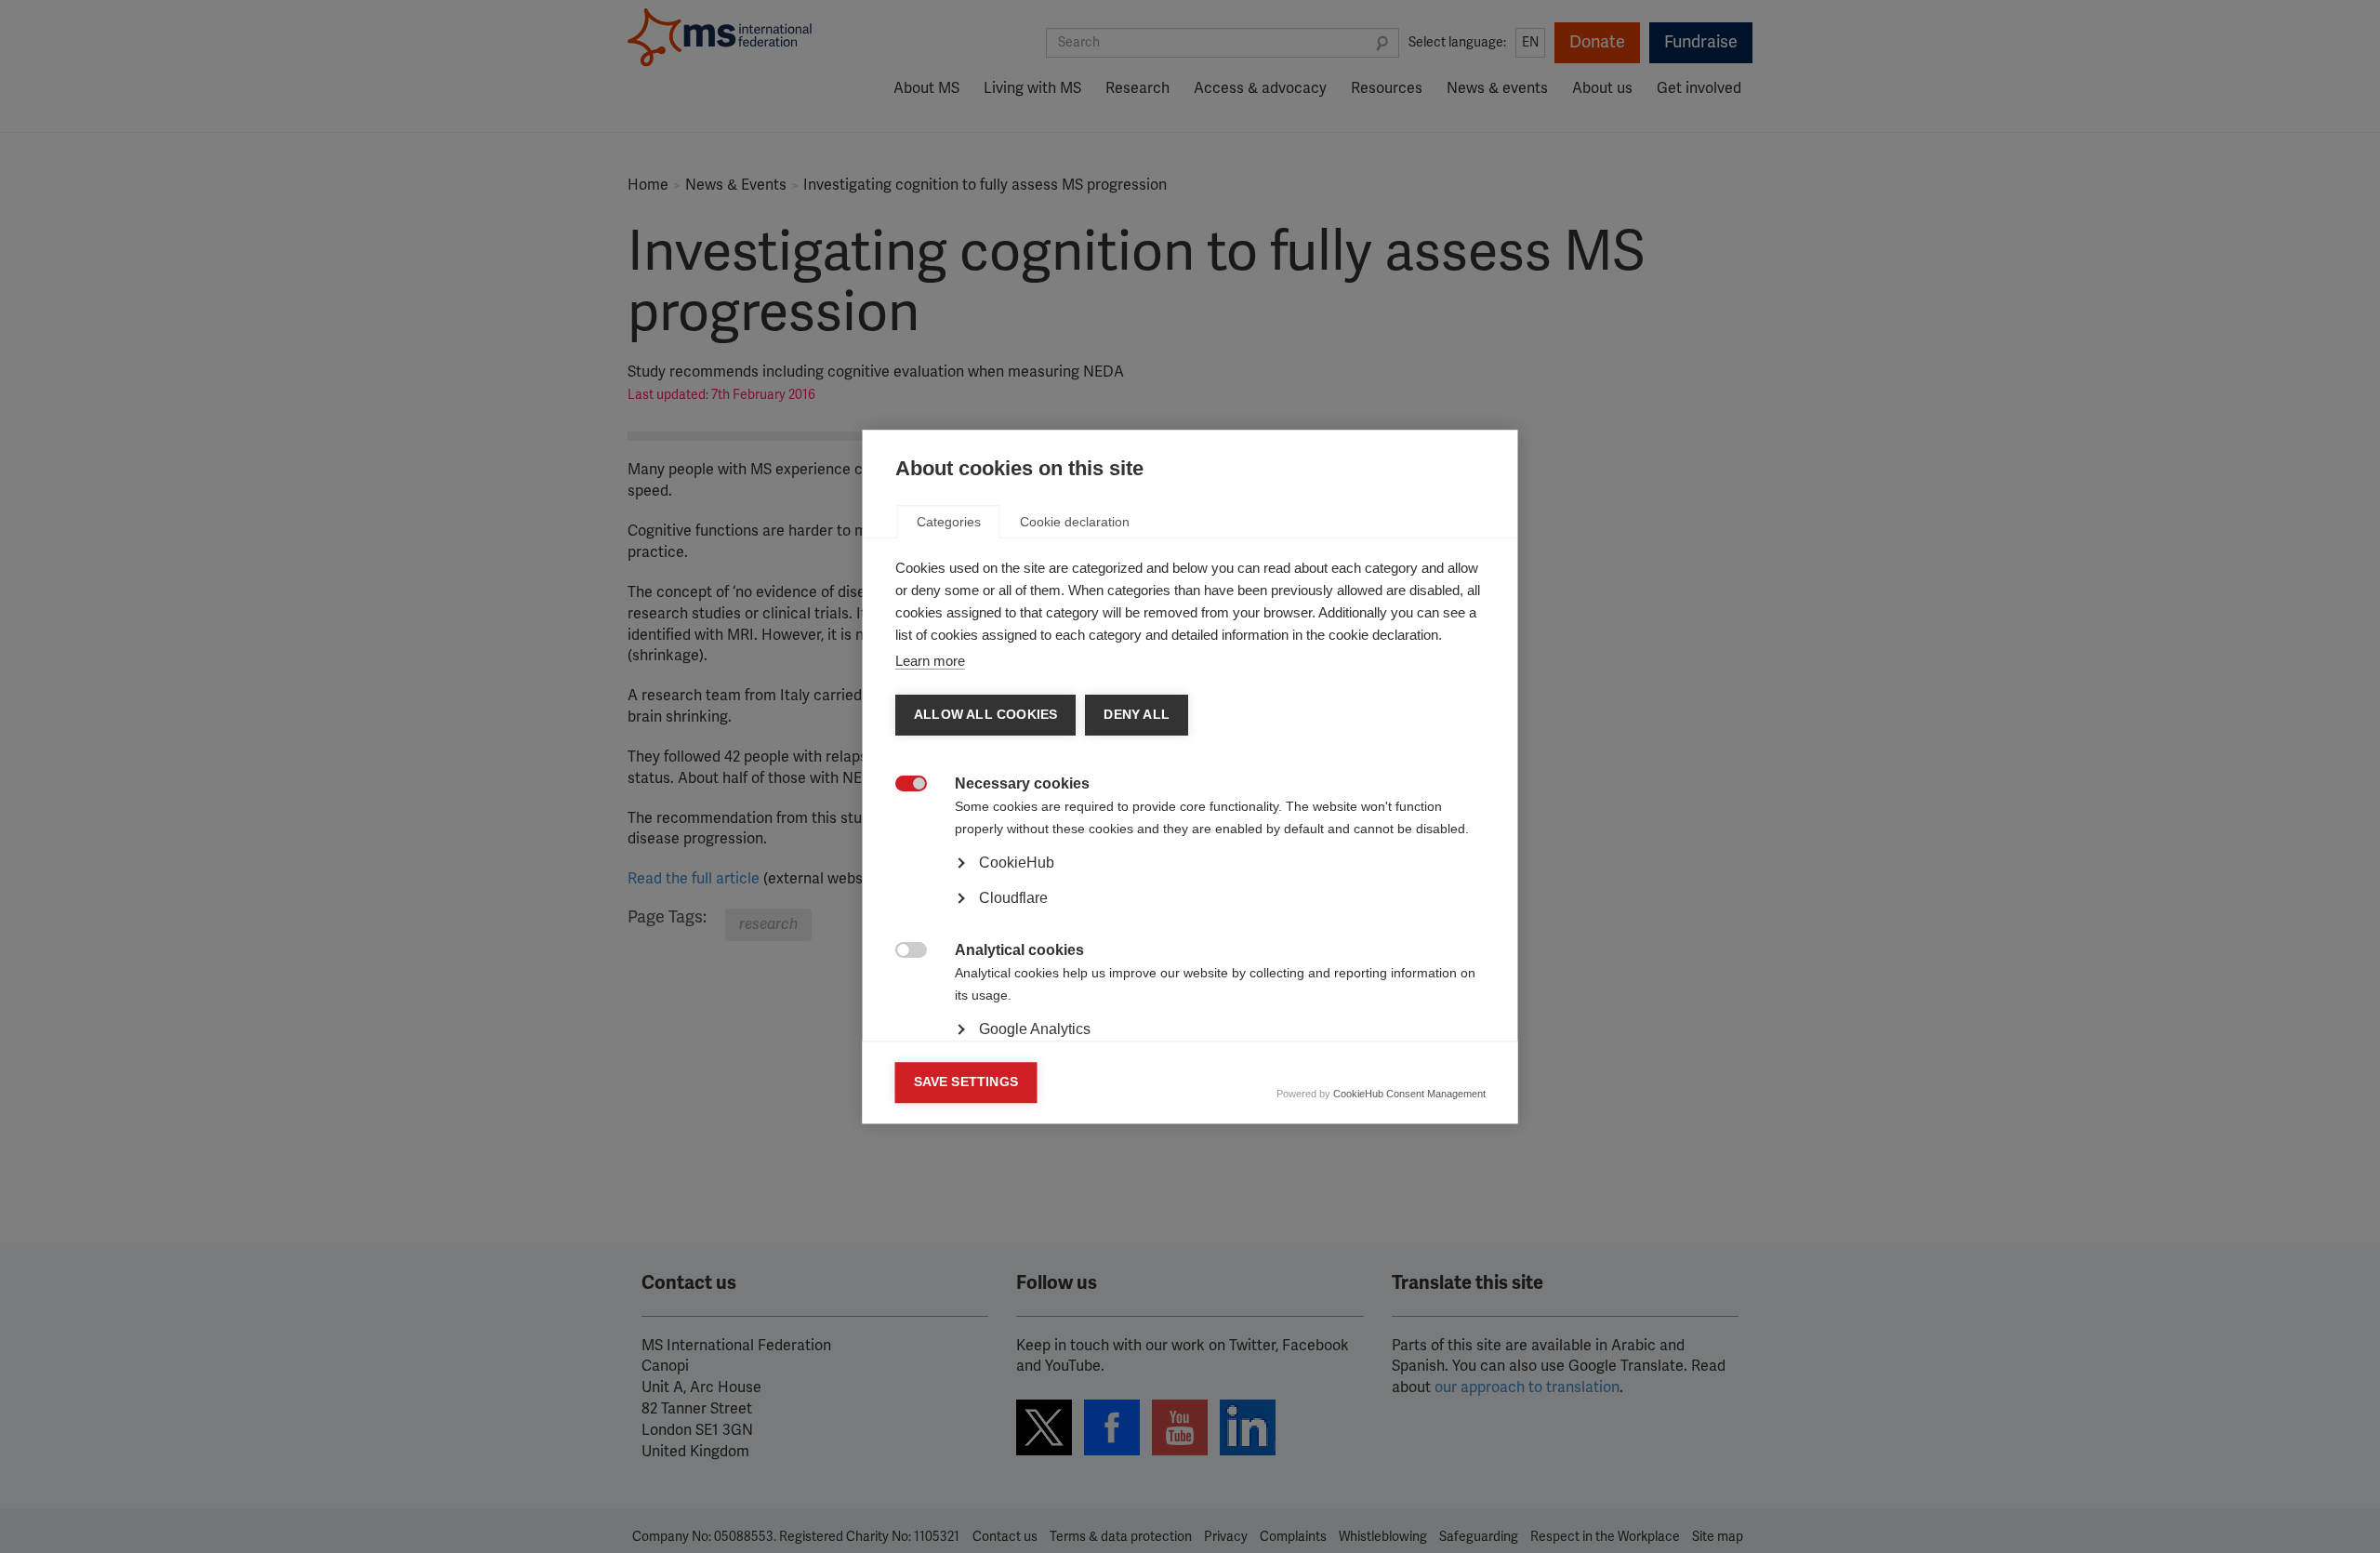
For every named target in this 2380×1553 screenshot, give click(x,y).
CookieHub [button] (1017, 863)
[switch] (901, 785)
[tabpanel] (1190, 914)
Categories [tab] (949, 522)
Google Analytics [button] (1035, 1029)
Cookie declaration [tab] (1075, 522)
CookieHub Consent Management (1409, 1094)
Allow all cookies (985, 715)
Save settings (966, 1082)
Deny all (1137, 715)
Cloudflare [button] (1013, 898)
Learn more (930, 661)
